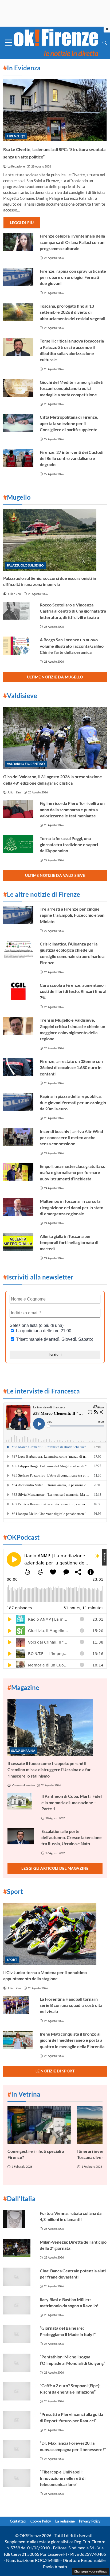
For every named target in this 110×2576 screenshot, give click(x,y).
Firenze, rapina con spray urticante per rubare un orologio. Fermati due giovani (73, 277)
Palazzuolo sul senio (25, 565)
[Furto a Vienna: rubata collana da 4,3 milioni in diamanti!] (18, 2219)
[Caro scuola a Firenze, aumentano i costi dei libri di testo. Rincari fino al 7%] (18, 991)
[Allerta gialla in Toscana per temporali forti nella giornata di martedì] (18, 1242)
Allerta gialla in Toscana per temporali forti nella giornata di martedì (69, 1242)
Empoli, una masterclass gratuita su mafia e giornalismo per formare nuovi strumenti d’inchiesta (73, 1172)
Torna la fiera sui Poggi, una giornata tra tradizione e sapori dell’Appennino (69, 845)
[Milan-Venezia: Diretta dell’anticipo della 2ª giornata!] (18, 2248)
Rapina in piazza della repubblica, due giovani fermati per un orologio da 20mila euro (73, 1102)
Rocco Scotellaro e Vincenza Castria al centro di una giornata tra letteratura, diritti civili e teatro (73, 611)
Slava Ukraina (23, 1750)
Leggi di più (22, 223)
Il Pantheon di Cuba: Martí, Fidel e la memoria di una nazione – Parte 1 (72, 1802)
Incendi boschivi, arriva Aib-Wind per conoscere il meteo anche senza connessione (71, 1138)
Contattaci (18, 2521)
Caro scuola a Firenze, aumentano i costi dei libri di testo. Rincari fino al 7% (73, 991)
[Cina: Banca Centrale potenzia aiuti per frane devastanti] (18, 2277)
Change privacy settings (90, 2571)
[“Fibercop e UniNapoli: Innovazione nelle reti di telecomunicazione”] (18, 2478)
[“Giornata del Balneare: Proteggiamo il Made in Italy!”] (18, 2334)
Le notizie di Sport (55, 2071)
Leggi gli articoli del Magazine (55, 1868)
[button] (105, 43)
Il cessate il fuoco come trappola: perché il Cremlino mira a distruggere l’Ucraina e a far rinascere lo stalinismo (49, 1770)
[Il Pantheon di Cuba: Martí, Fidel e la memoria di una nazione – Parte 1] (21, 1801)
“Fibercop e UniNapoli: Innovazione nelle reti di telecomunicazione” (63, 2478)
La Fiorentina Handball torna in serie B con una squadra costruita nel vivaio (71, 2005)
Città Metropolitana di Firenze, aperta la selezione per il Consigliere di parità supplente (69, 423)
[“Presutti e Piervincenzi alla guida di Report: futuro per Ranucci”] (18, 2420)
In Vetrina (24, 2094)
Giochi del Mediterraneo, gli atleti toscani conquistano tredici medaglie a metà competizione (72, 388)
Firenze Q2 (16, 136)
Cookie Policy (41, 2521)
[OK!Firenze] (56, 42)
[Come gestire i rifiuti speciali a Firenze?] (39, 2125)
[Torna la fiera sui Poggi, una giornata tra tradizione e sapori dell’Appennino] (18, 844)
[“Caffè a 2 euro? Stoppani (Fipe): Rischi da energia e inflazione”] (18, 2391)
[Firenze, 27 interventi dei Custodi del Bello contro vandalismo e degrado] (18, 458)
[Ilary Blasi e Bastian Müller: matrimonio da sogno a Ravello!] (18, 2305)
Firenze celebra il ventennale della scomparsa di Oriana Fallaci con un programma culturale (72, 242)
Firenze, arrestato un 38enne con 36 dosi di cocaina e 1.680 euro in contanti (71, 1067)
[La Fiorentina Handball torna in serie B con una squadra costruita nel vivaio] (18, 2005)
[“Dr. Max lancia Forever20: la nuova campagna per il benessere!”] (18, 2449)
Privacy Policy (90, 2521)
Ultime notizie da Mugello (55, 677)
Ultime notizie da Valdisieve (55, 875)
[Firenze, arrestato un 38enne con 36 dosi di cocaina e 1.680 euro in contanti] (18, 1067)
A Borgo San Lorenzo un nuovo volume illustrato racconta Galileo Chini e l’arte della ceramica (72, 646)
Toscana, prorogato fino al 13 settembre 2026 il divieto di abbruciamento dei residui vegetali (72, 312)
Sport (12, 1960)
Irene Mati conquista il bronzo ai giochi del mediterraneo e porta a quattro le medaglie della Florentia (72, 2040)
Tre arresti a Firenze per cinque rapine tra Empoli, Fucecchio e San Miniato (72, 915)
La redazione (65, 2521)
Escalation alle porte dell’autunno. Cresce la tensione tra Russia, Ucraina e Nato (72, 1837)
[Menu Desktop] (9, 43)
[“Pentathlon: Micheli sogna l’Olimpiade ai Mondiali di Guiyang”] (18, 2363)
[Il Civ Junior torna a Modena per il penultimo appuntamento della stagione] (55, 1934)
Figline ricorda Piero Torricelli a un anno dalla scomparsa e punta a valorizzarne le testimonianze (72, 809)
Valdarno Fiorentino (26, 764)
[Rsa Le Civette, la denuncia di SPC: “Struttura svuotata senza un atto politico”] (55, 110)
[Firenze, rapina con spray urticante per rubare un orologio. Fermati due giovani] (18, 277)
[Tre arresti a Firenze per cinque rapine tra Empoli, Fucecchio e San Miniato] (18, 915)
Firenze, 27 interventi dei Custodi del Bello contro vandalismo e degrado (72, 458)
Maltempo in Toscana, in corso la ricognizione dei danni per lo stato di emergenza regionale (72, 1207)
